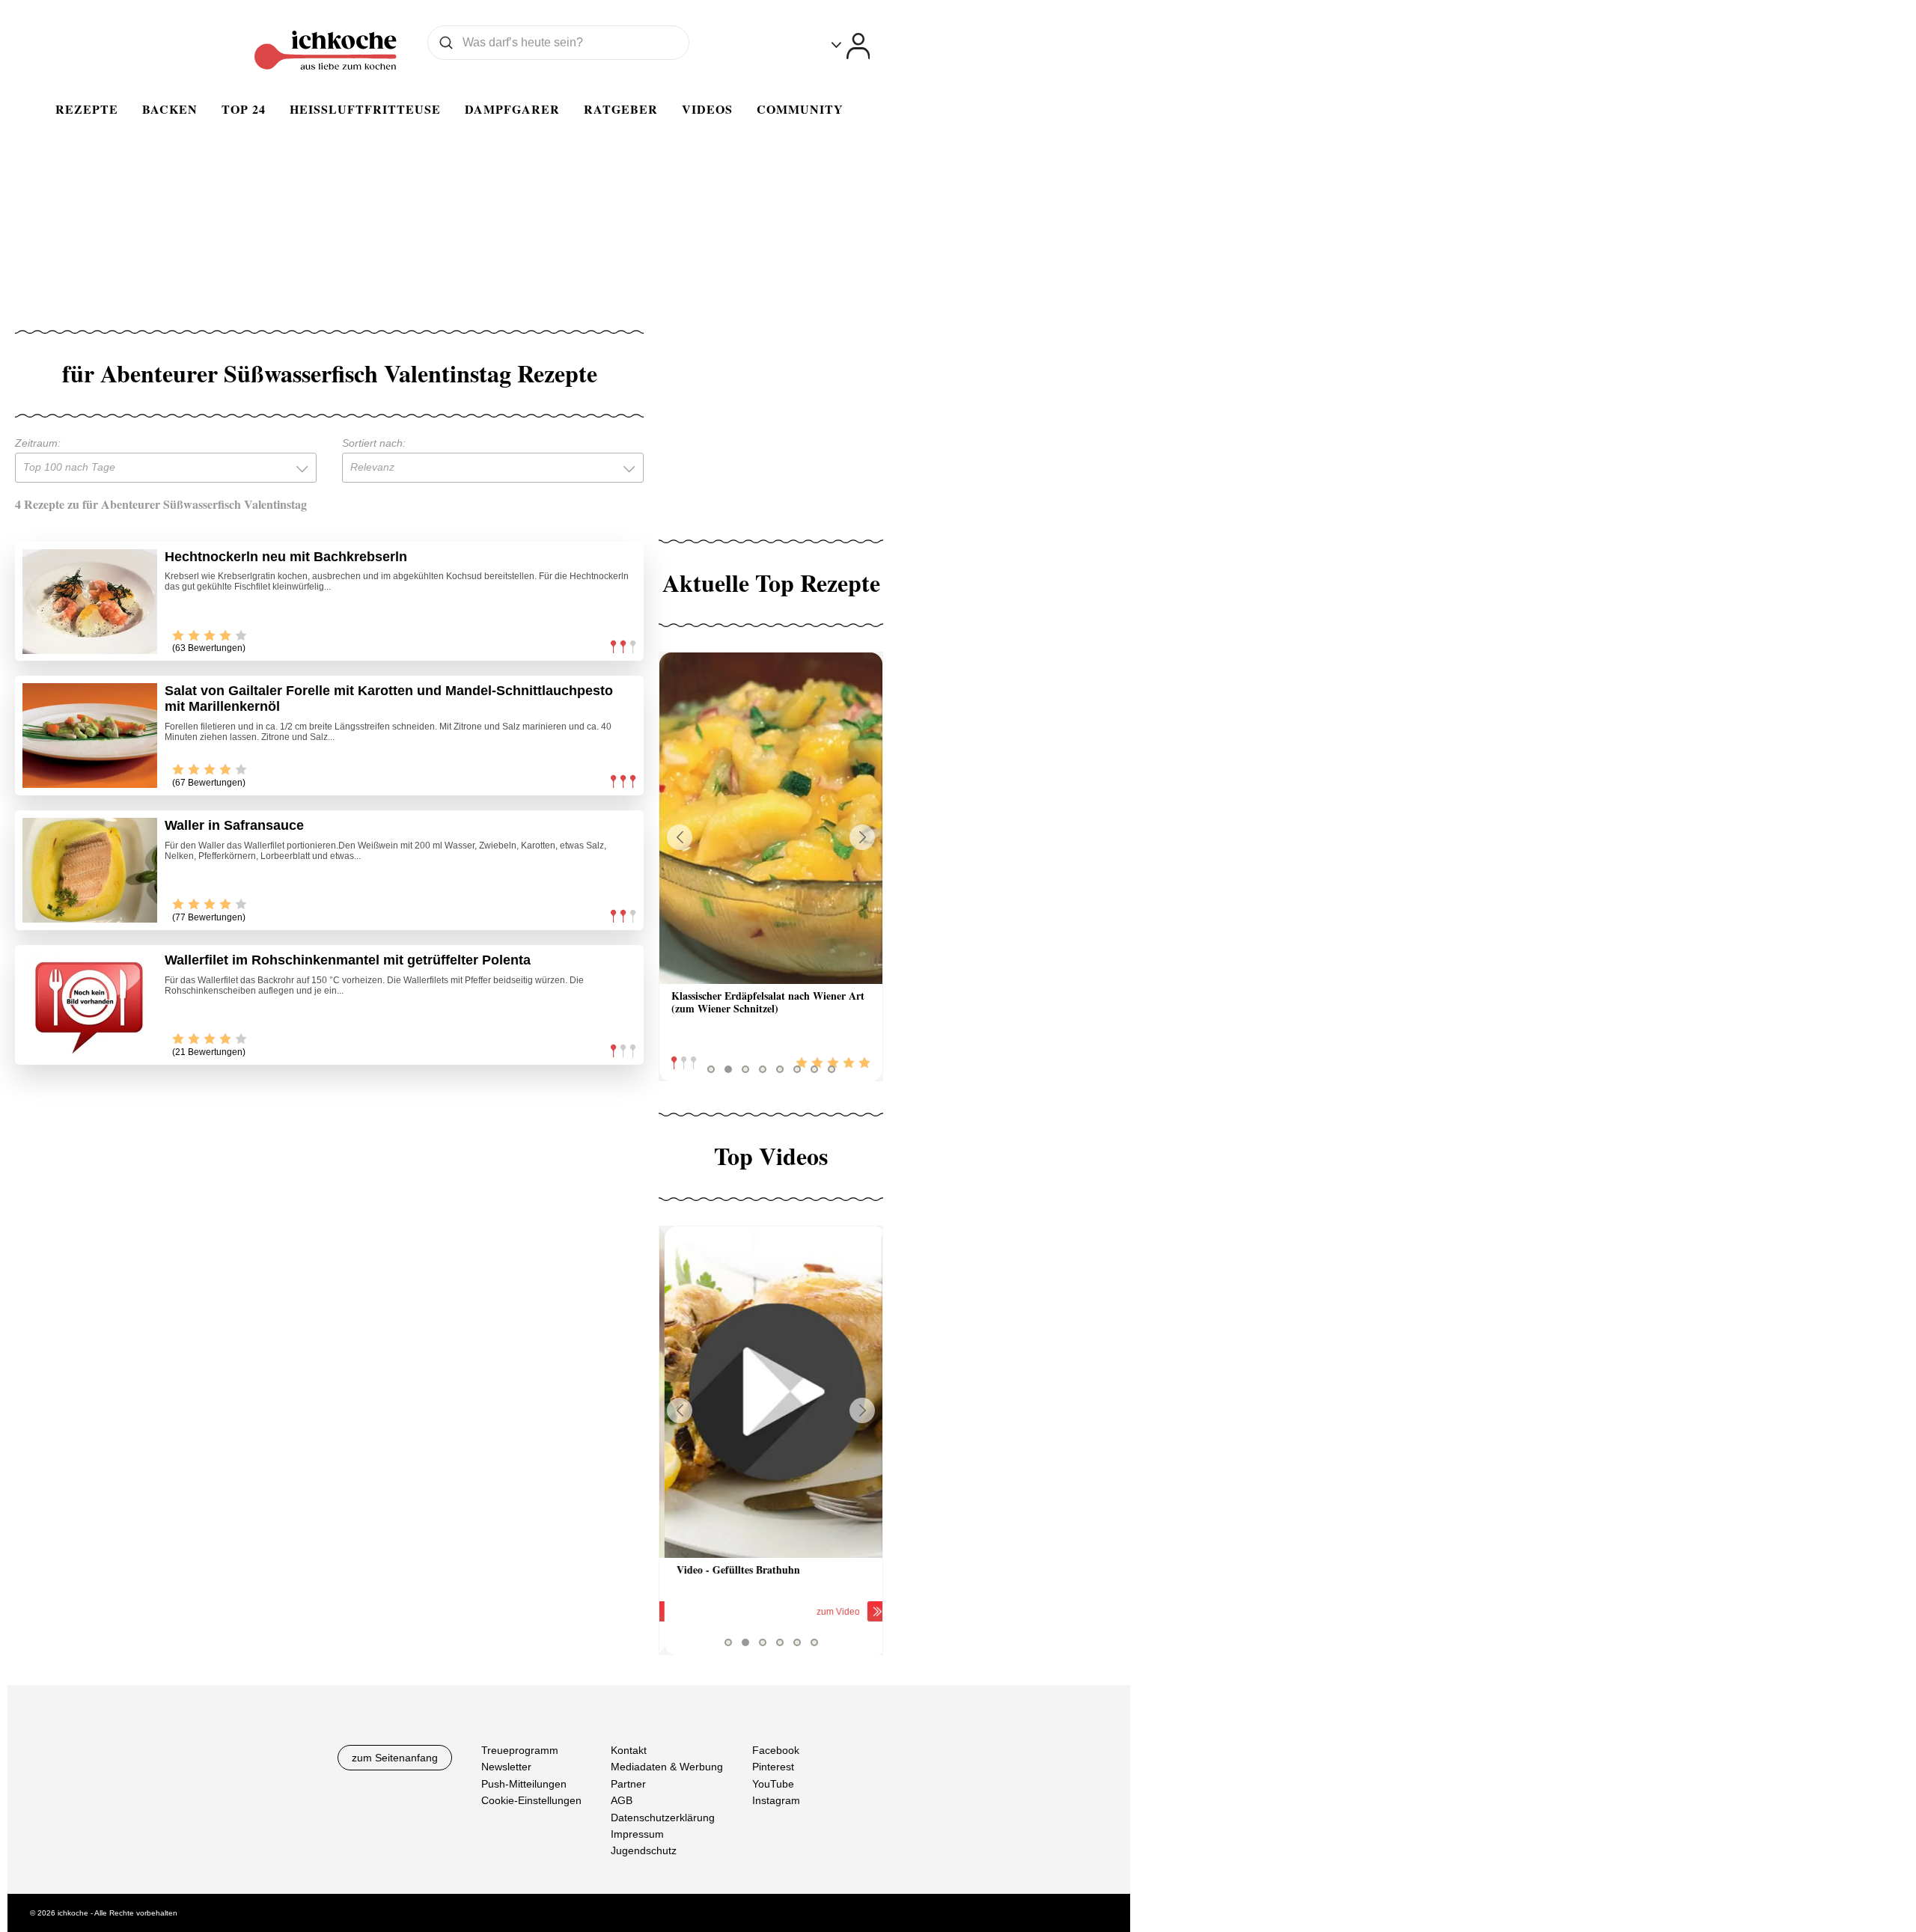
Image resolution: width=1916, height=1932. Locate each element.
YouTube (773, 1783)
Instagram (776, 1800)
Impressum (637, 1833)
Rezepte (87, 109)
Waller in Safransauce (234, 825)
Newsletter (506, 1767)
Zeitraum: (38, 443)
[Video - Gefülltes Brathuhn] (771, 1392)
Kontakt (629, 1750)
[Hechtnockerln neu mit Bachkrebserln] (90, 602)
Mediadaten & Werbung (667, 1767)
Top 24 (244, 109)
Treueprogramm (520, 1750)
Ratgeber (621, 109)
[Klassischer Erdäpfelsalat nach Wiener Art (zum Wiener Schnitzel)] (771, 818)
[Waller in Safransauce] (90, 870)
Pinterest (773, 1767)
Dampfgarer (512, 109)
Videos (707, 109)
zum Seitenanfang (395, 1758)
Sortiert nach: (374, 443)
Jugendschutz (644, 1850)
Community (800, 109)
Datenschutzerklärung (663, 1817)
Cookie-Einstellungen (531, 1800)
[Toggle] (851, 46)
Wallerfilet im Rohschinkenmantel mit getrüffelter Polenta (348, 960)
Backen (170, 109)
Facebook (776, 1750)
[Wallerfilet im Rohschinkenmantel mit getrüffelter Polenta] (90, 1005)
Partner (628, 1783)
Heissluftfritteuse (365, 109)
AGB (622, 1800)
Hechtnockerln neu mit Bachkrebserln (286, 557)
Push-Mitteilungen (524, 1783)
